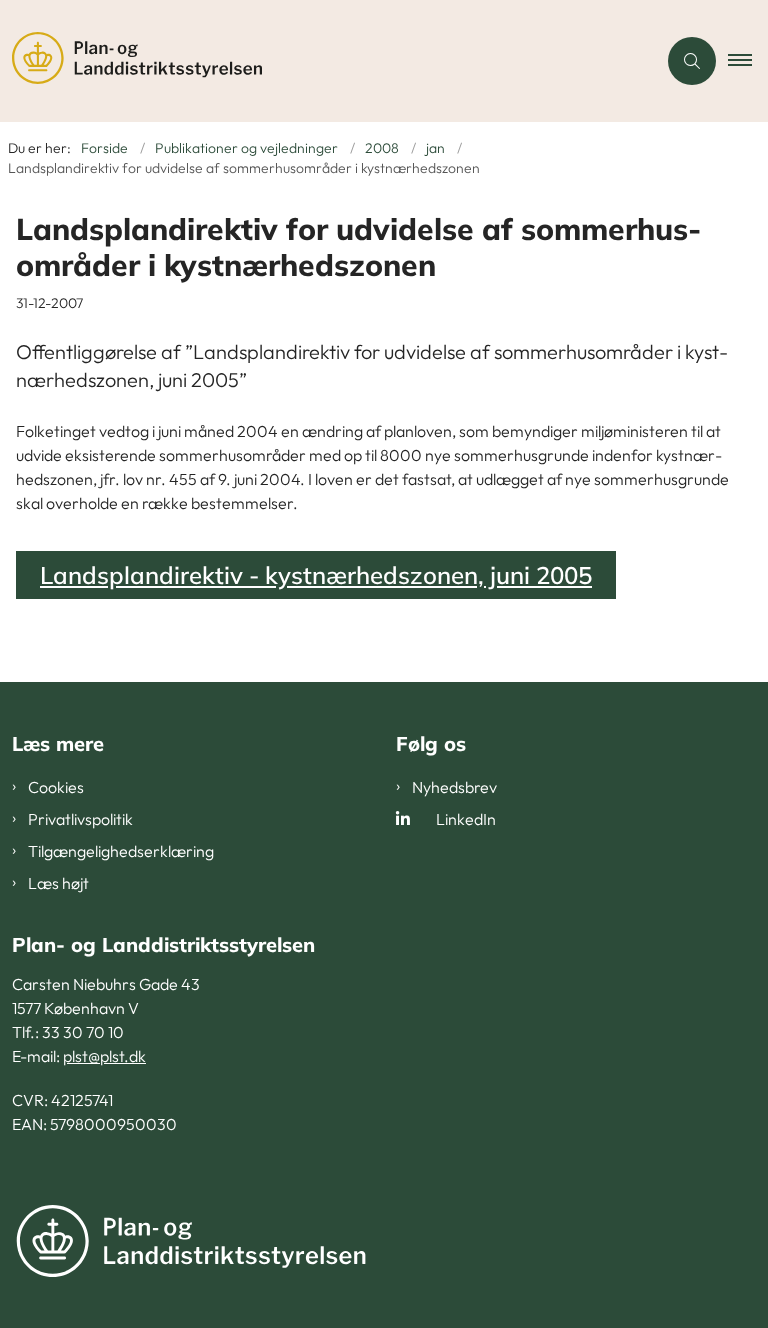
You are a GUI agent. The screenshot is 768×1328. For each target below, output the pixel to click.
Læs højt (58, 883)
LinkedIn (466, 819)
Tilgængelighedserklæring (121, 851)
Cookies (56, 787)
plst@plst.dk (104, 1056)
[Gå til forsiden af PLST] (320, 61)
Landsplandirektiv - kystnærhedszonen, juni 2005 (316, 575)
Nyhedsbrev (454, 787)
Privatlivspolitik (80, 819)
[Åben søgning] (692, 61)
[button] (748, 61)
